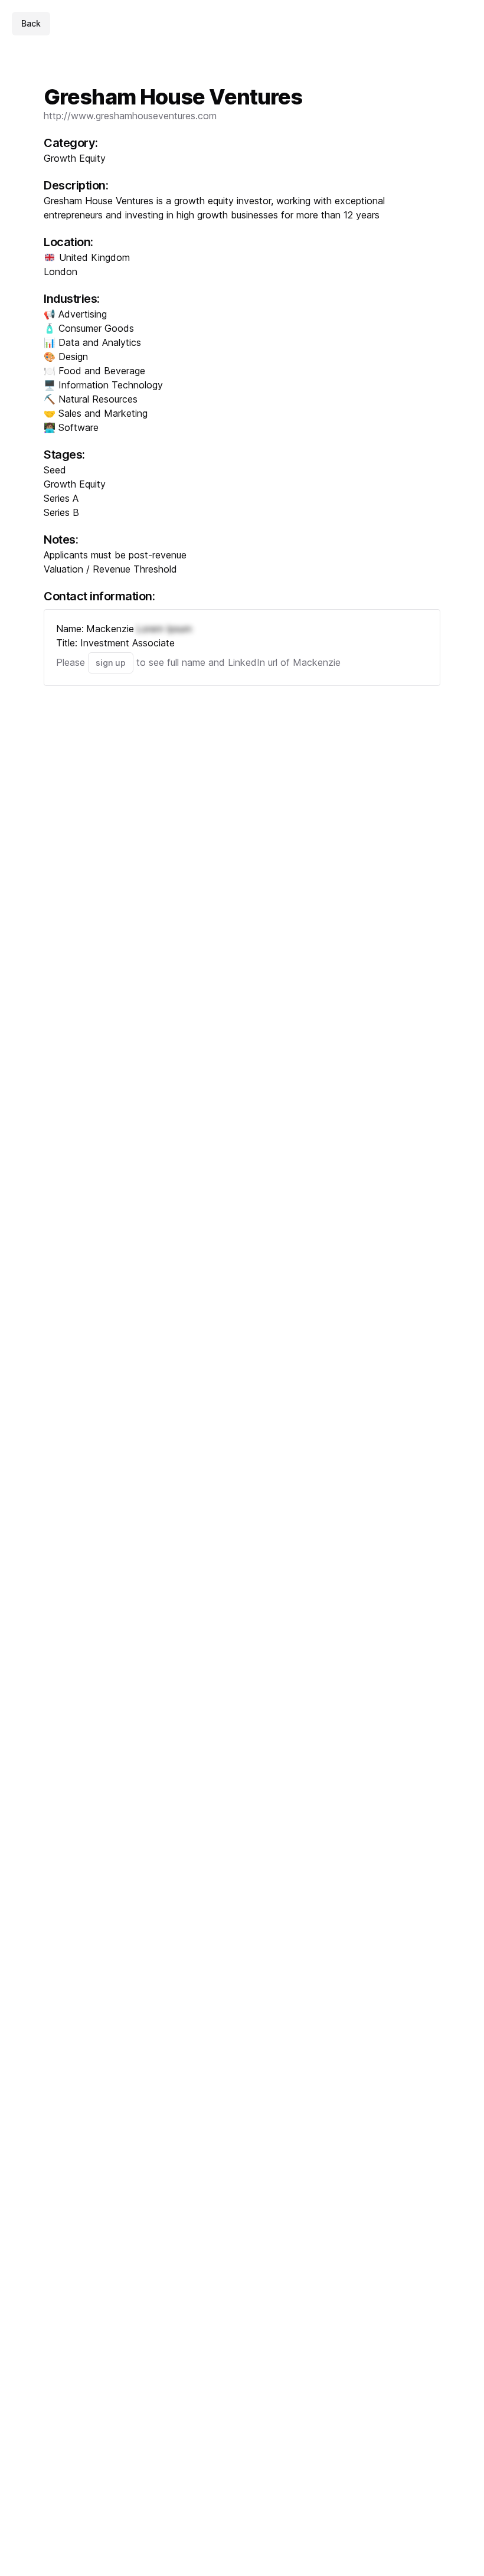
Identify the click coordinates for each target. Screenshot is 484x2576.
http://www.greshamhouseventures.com (130, 116)
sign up (111, 663)
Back (31, 23)
